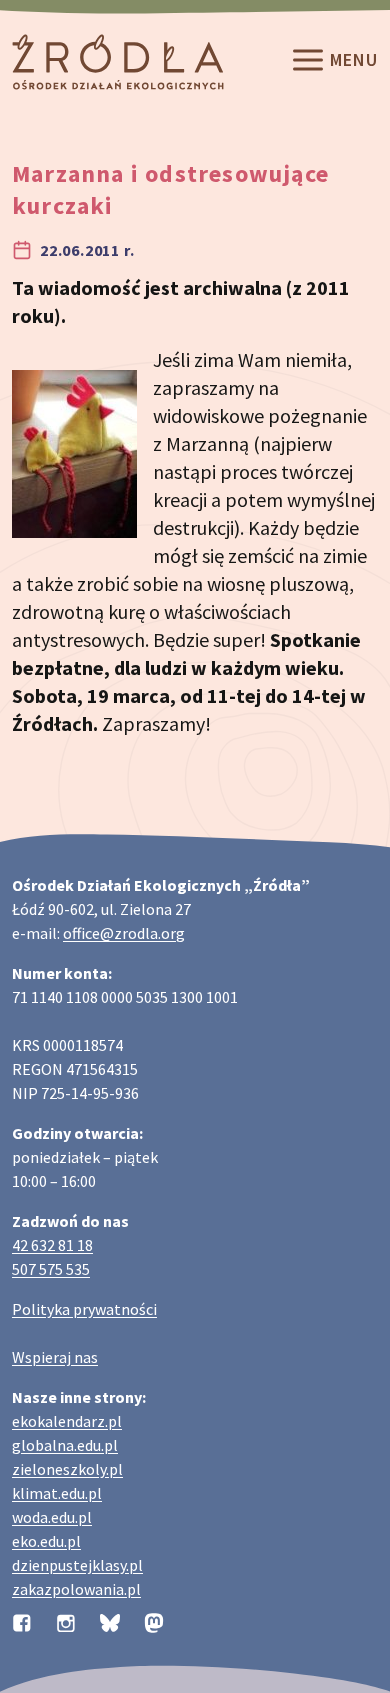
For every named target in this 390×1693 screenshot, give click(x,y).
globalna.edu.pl (65, 1445)
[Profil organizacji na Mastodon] (154, 1621)
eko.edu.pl (46, 1541)
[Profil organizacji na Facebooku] (22, 1621)
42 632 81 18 (52, 1245)
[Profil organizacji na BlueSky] (110, 1621)
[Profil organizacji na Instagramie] (66, 1621)
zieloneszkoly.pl (67, 1469)
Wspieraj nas (55, 1357)
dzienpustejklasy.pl (77, 1565)
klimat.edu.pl (57, 1493)
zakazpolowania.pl (76, 1589)
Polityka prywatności (84, 1309)
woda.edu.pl (52, 1517)
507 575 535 (51, 1269)
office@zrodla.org (124, 933)
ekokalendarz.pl (67, 1421)
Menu (354, 60)
